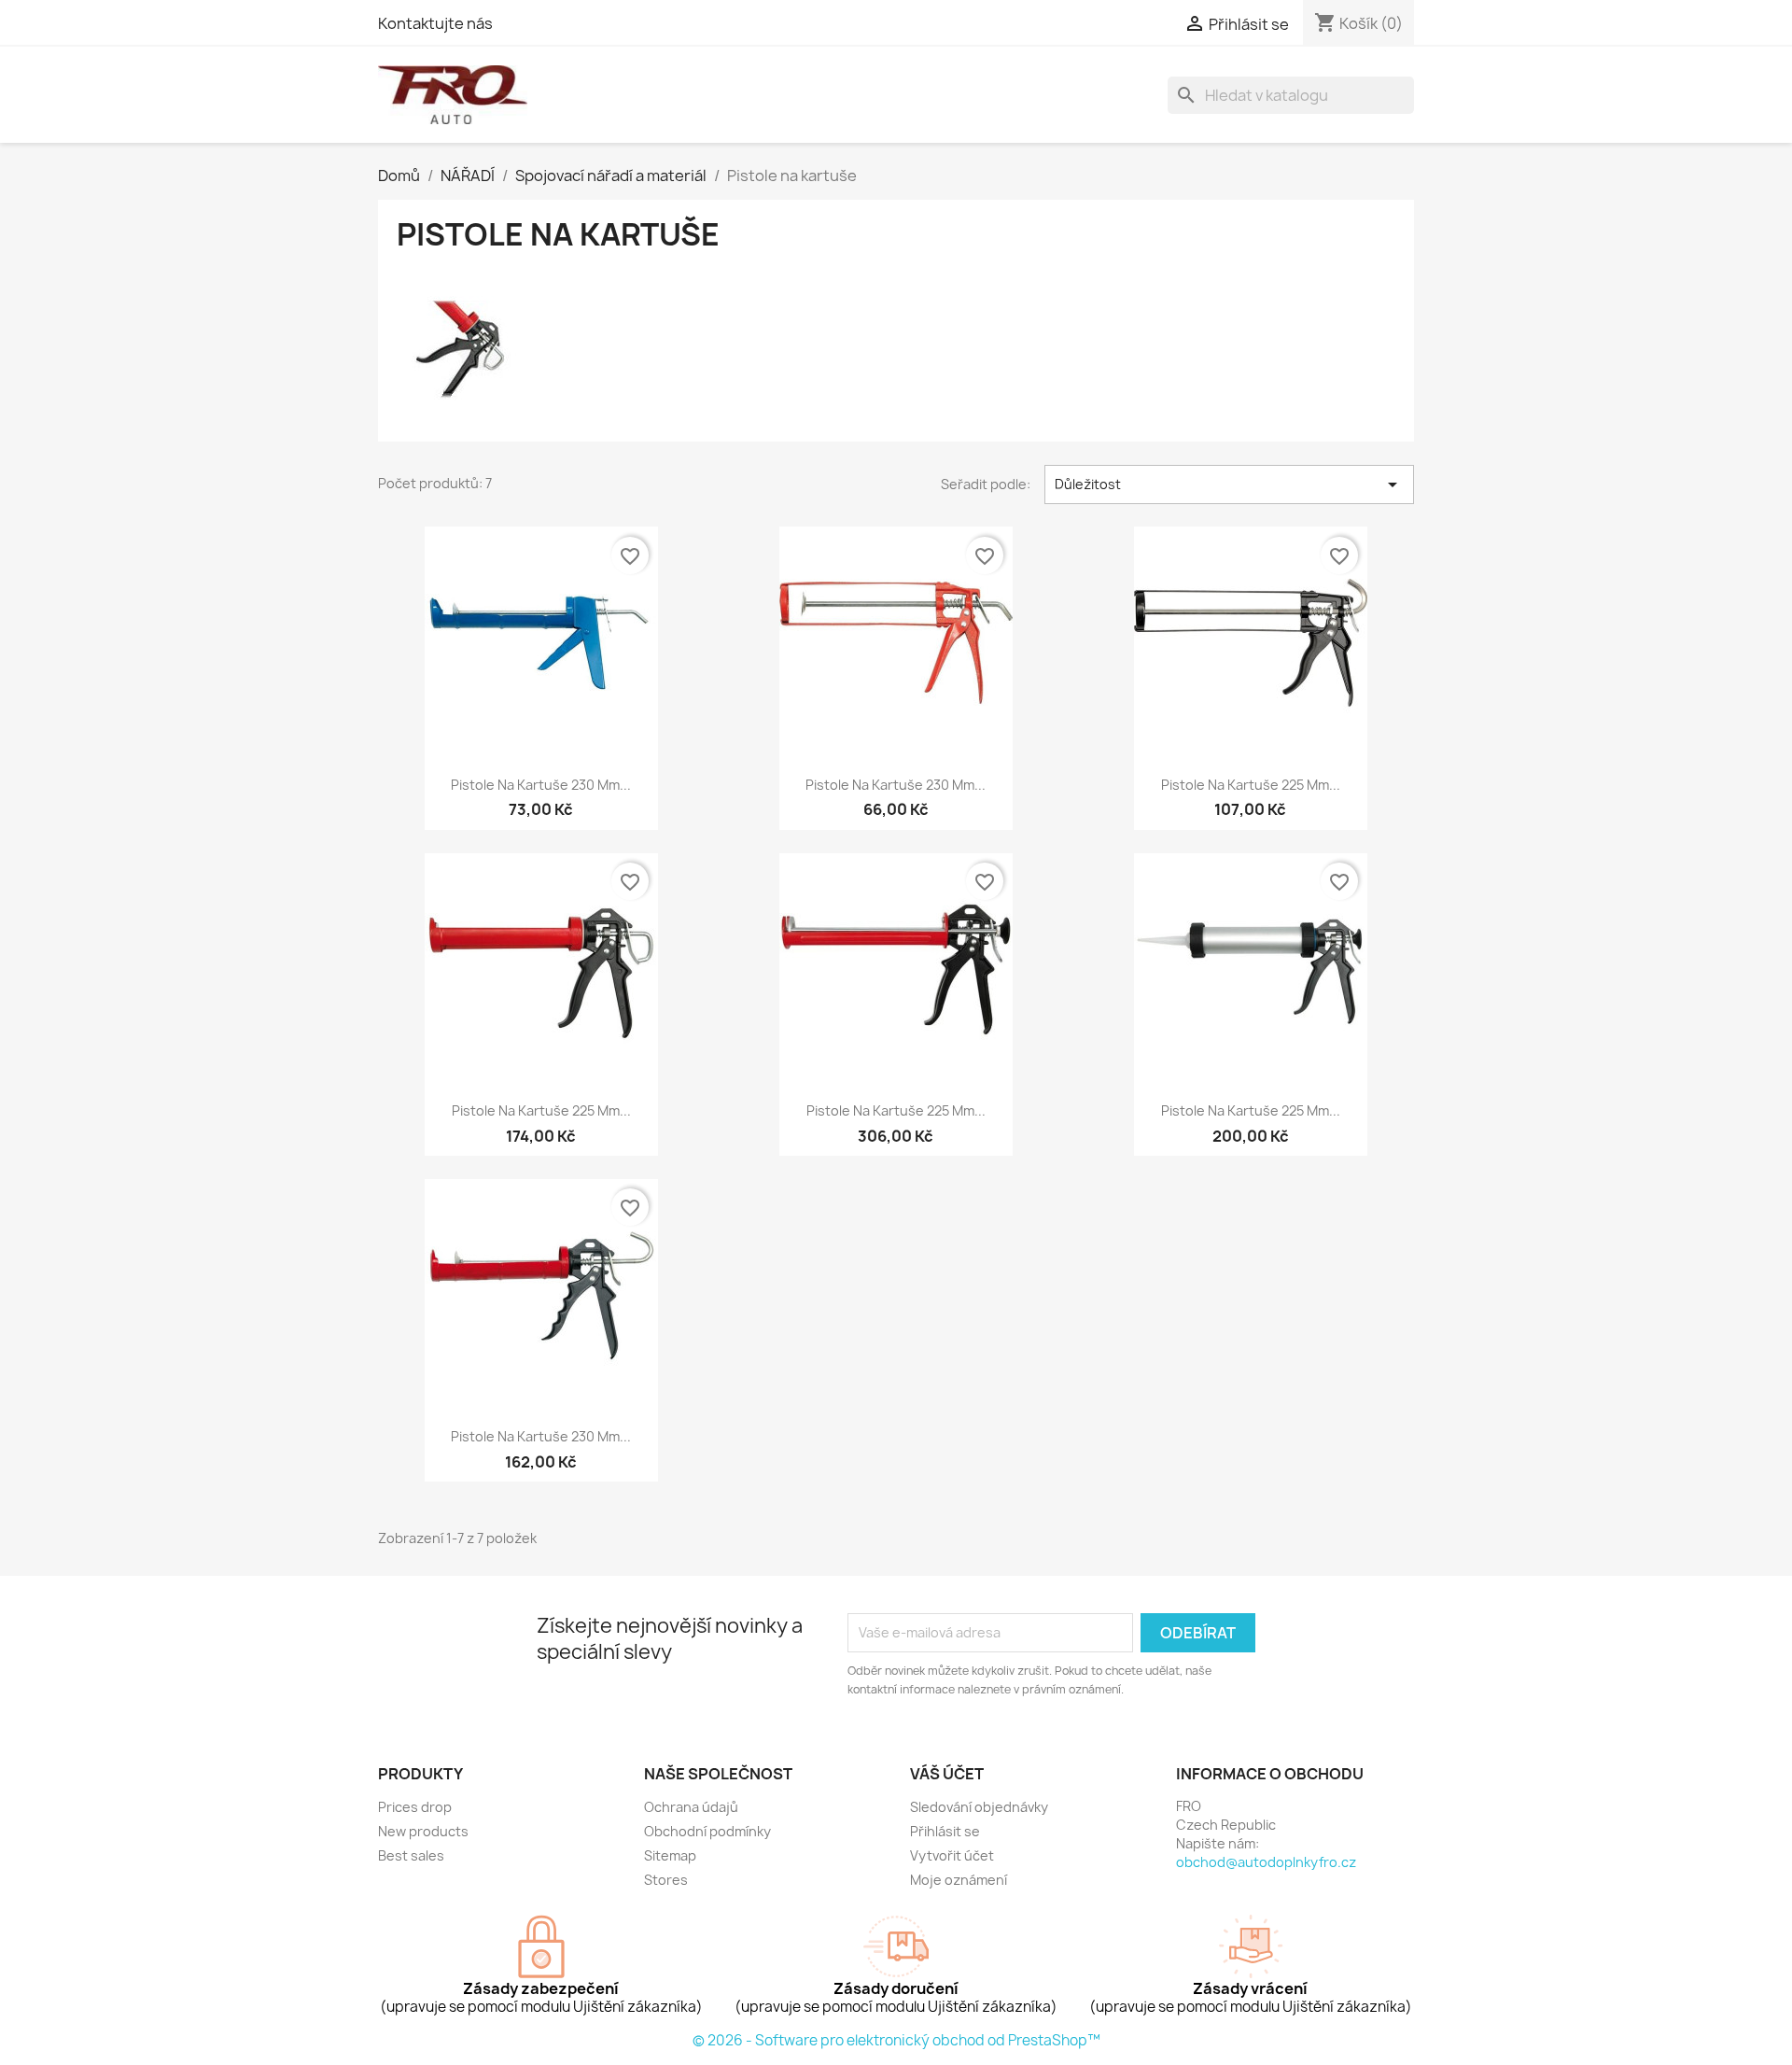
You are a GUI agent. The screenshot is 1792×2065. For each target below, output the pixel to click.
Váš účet (947, 1774)
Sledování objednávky (979, 1807)
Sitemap (670, 1855)
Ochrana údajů (691, 1807)
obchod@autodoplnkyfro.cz (1266, 1862)
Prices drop (415, 1807)
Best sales (411, 1855)
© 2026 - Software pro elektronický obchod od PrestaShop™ (896, 2040)
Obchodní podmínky (707, 1831)
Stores (666, 1880)
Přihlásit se (945, 1831)
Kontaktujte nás (435, 23)
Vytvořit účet (952, 1855)
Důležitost (1229, 485)
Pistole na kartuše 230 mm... (541, 785)
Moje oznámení (959, 1880)
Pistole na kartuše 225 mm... (1251, 785)
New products (423, 1831)
